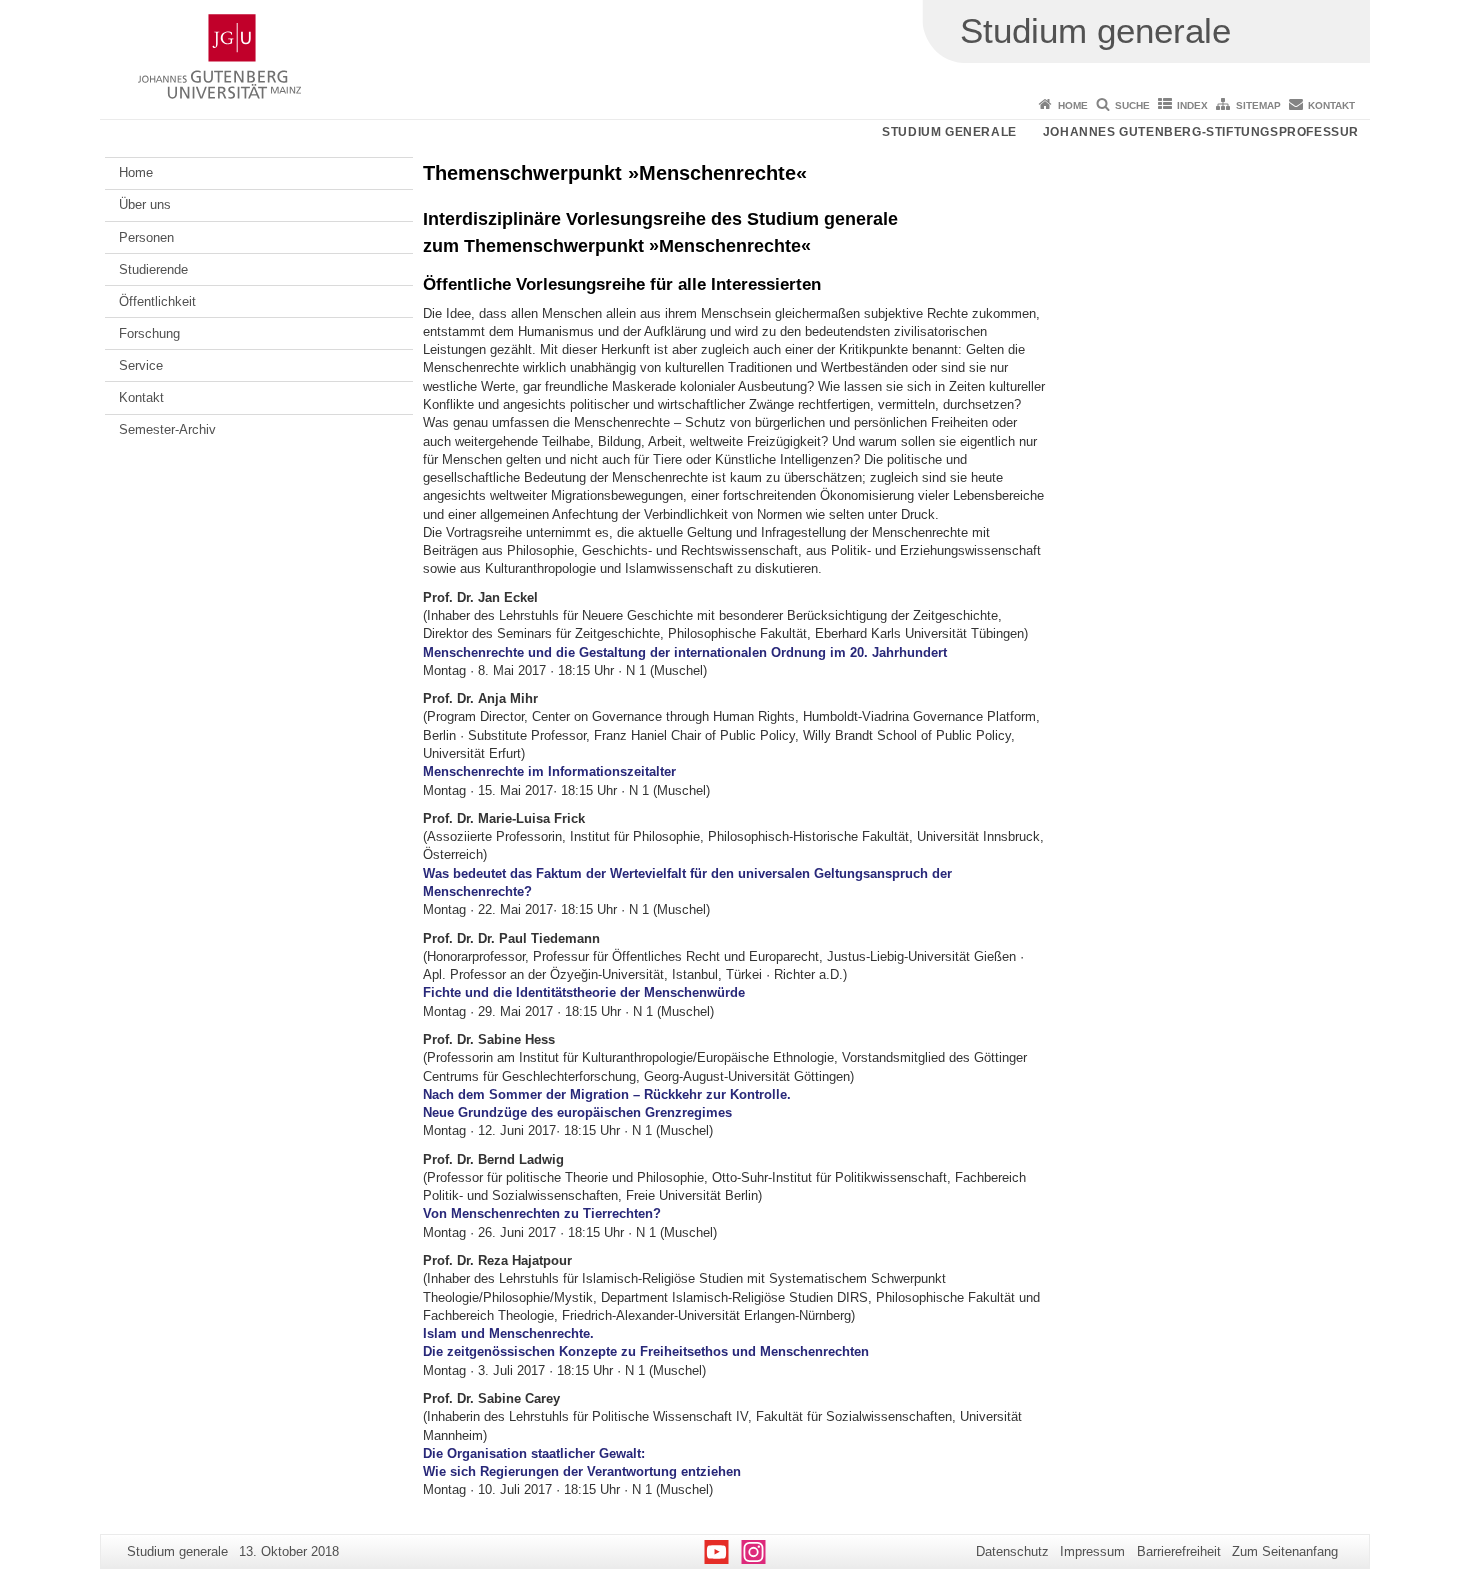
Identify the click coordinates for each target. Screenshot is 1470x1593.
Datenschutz (1012, 1551)
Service (141, 365)
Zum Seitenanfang (1285, 1551)
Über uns (145, 204)
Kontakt (1331, 105)
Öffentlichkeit (157, 301)
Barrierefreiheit (1179, 1551)
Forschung (149, 333)
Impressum (1092, 1551)
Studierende (153, 269)
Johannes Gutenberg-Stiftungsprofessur (1201, 132)
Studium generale (949, 132)
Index (1192, 105)
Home (1073, 105)
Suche (1132, 105)
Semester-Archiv (167, 429)
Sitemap (1258, 105)
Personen (146, 237)
